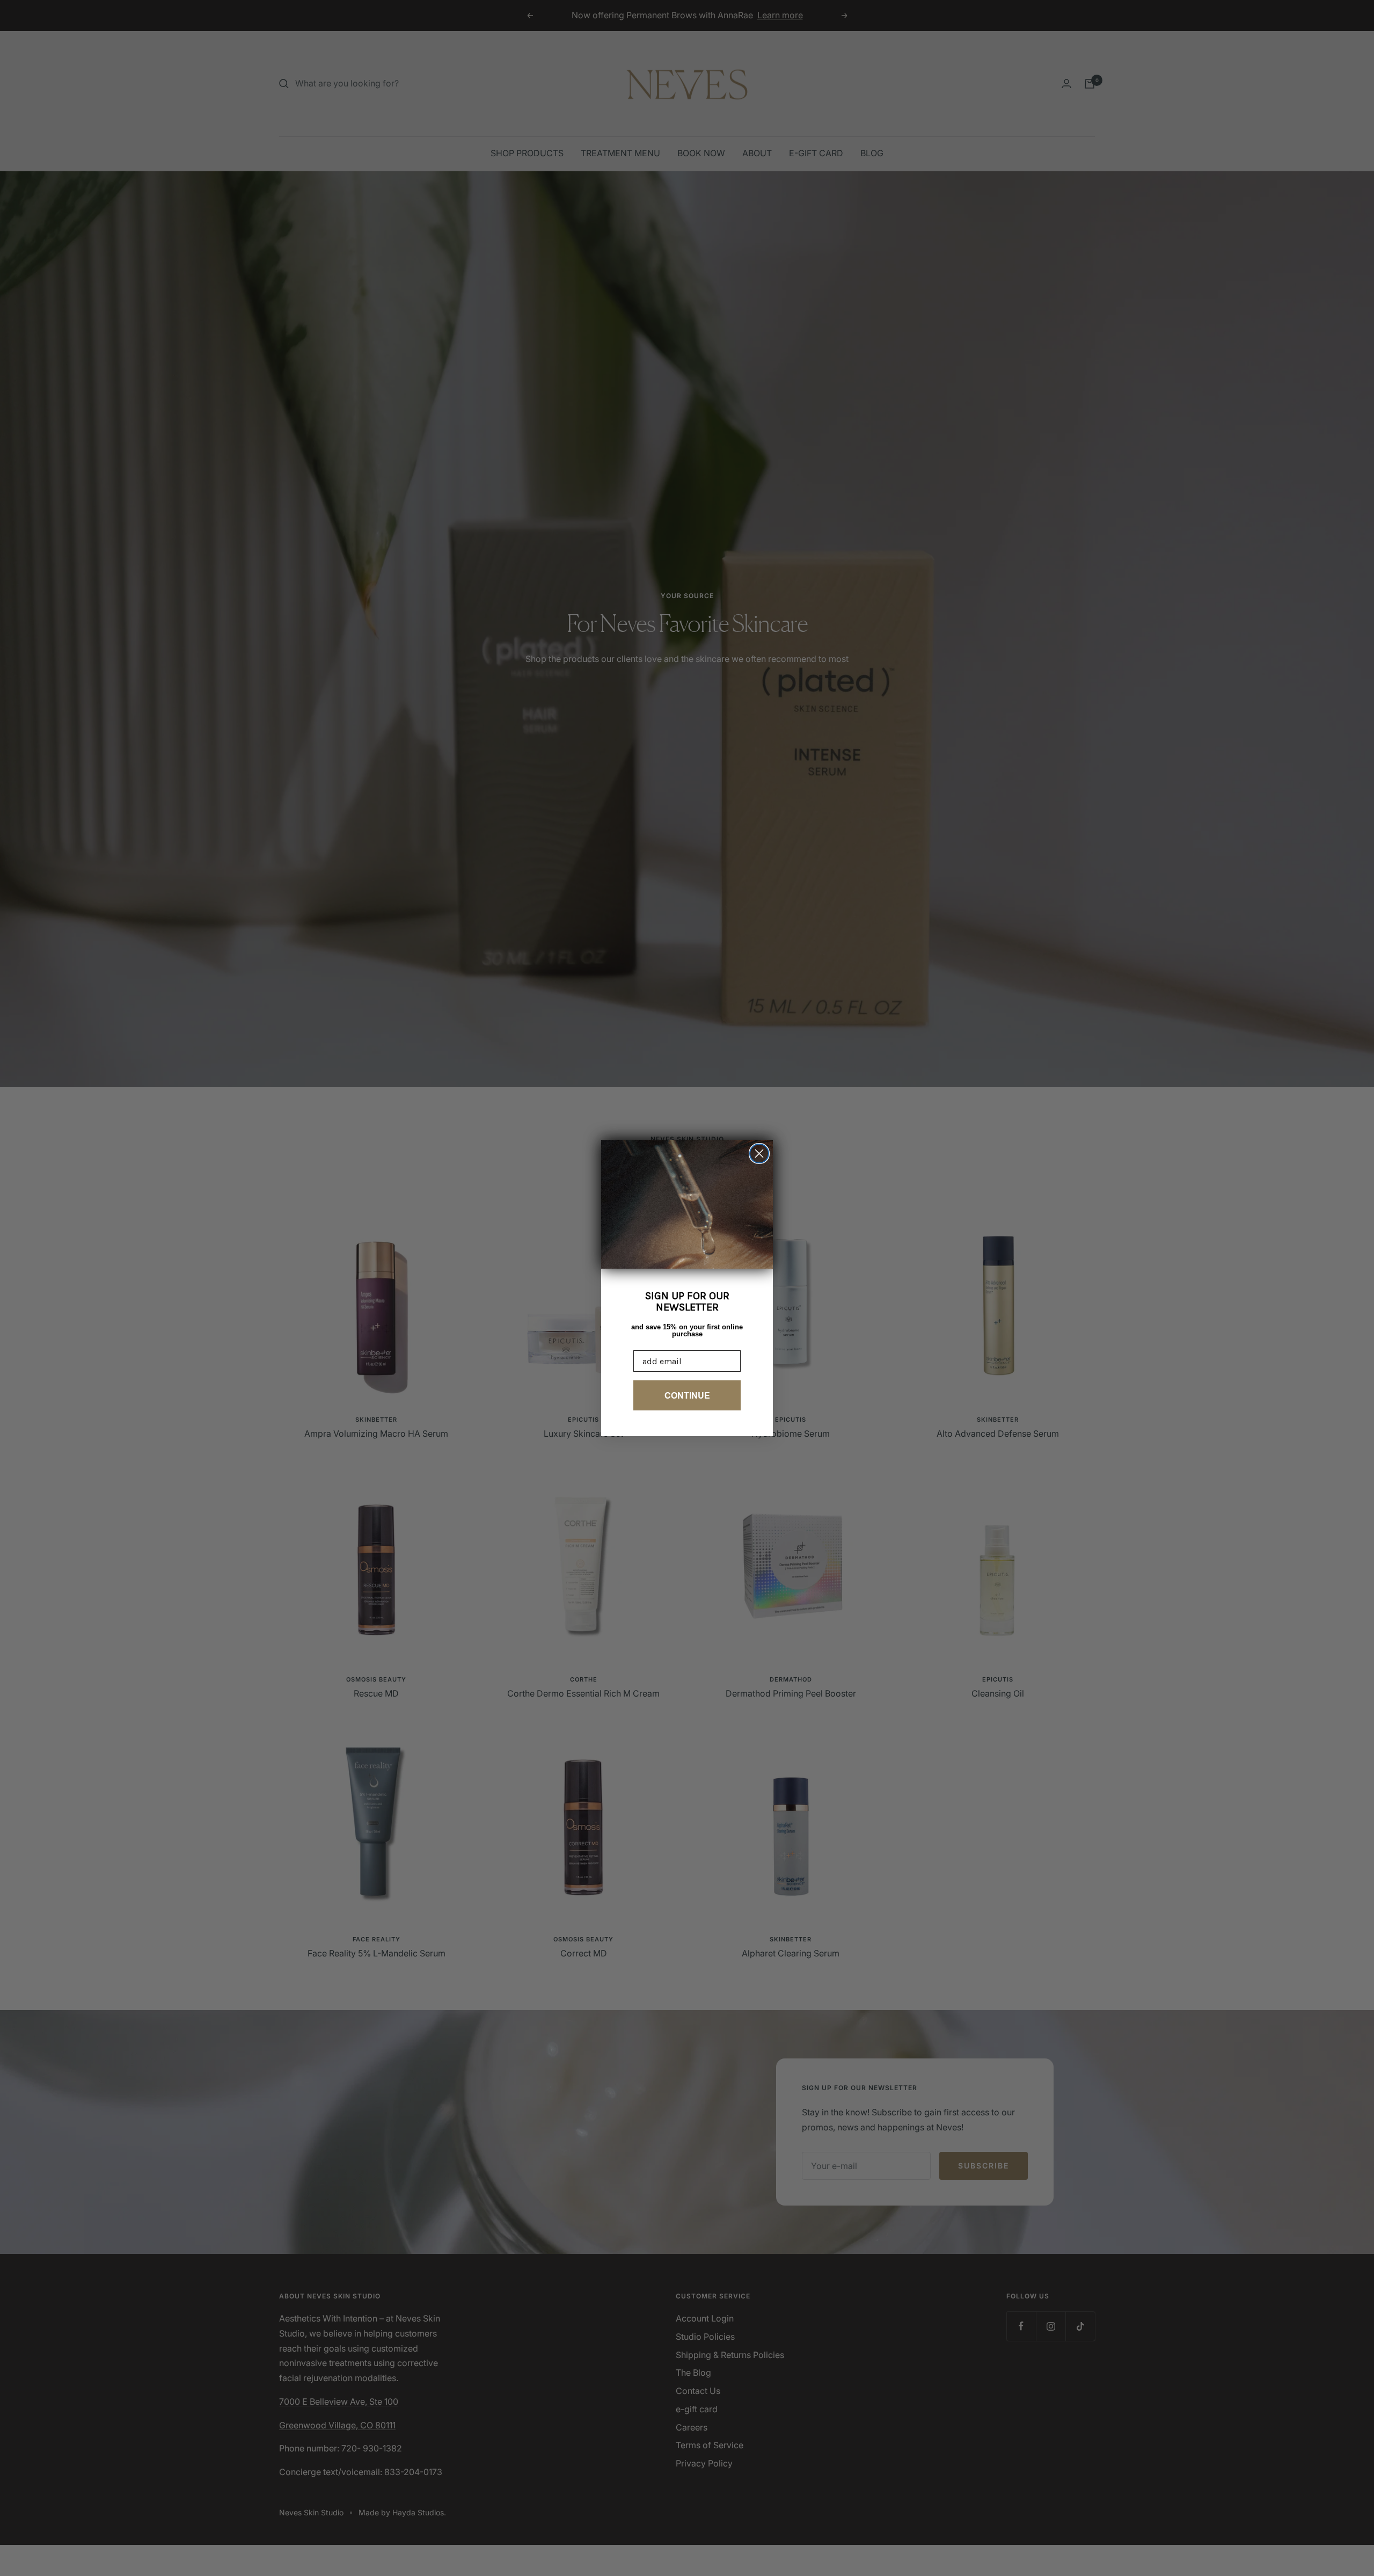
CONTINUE (687, 1395)
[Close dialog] (759, 1154)
